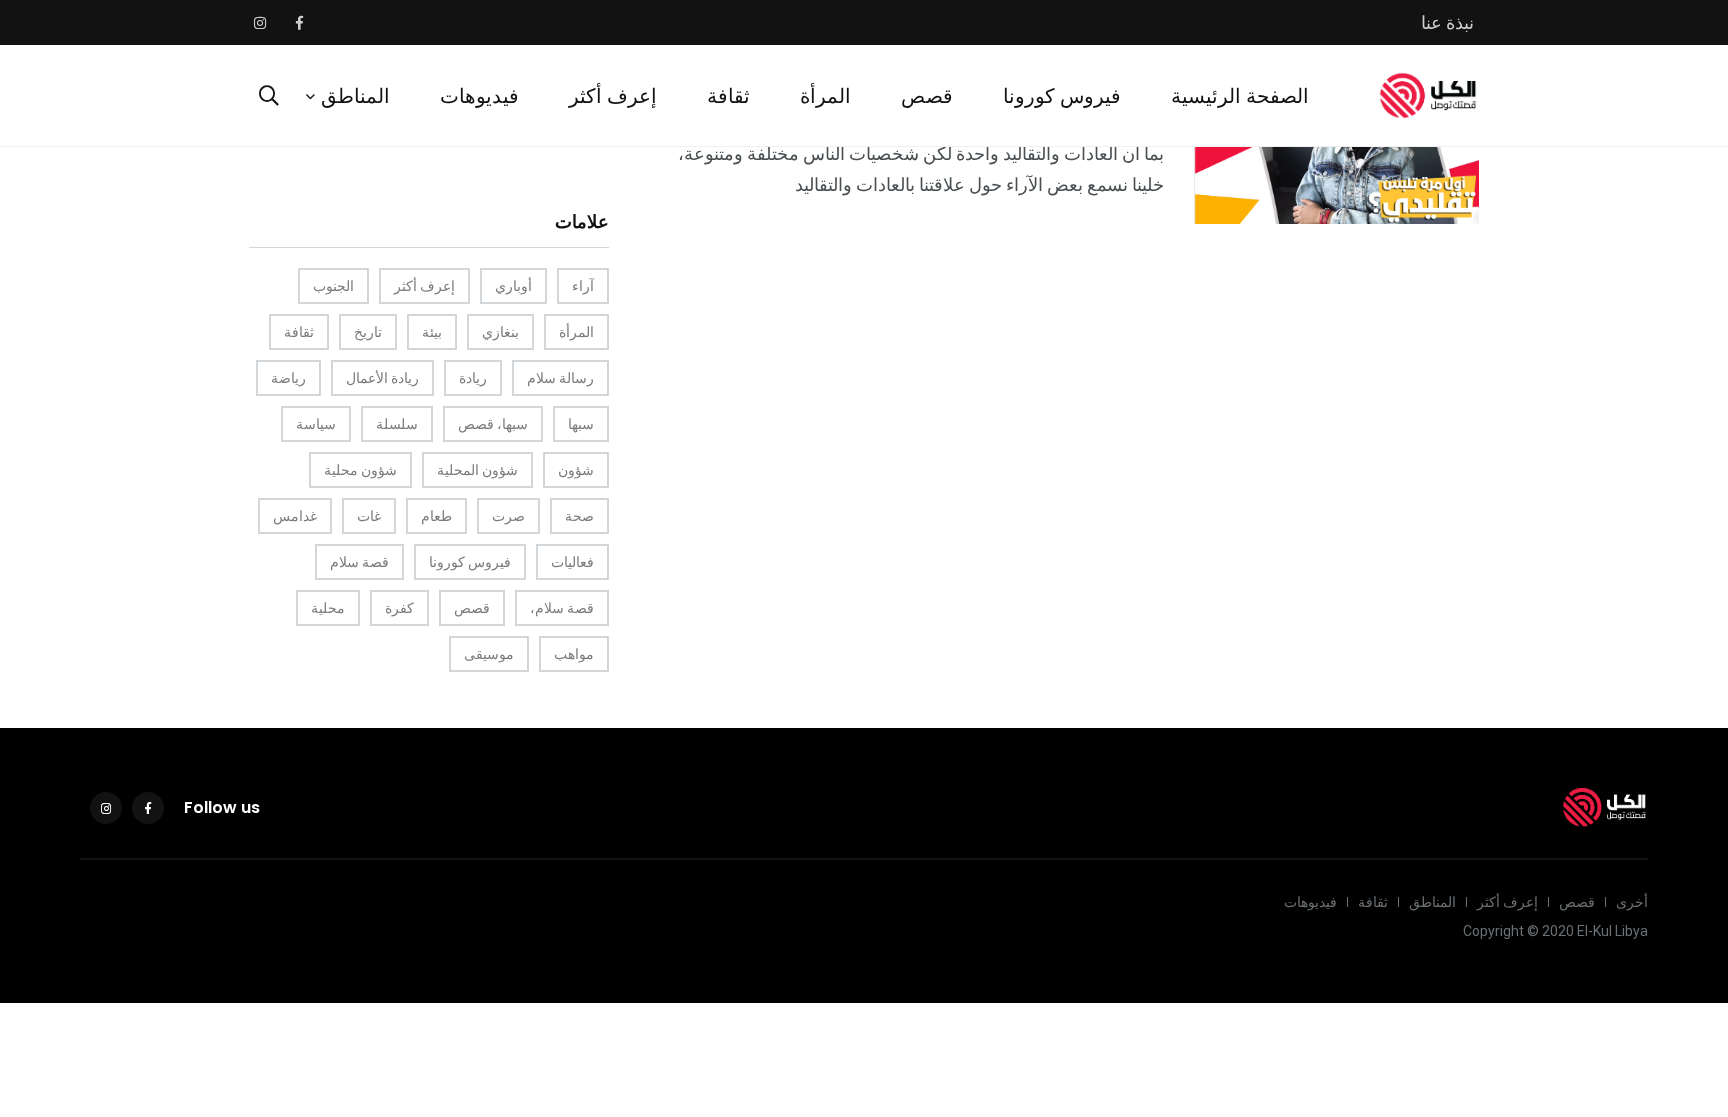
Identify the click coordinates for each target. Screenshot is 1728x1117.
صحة (579, 516)
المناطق (355, 96)
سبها (581, 424)
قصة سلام (359, 562)
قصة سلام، (562, 608)
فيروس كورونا (1062, 96)
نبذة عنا (1447, 22)
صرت (508, 516)
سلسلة (397, 424)
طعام (436, 516)
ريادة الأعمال (382, 378)
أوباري (513, 286)
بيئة (432, 332)
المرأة (825, 96)
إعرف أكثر (613, 96)
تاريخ (368, 332)
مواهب (574, 654)
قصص (927, 96)
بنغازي (500, 332)
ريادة (473, 378)
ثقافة (728, 96)
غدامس (295, 516)
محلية (328, 608)
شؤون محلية (360, 470)
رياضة (288, 378)
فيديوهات (479, 96)
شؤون (576, 470)
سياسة (316, 424)
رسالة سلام (560, 378)
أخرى (1632, 902)
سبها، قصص (493, 424)
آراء (583, 286)
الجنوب (333, 286)
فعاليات (572, 562)
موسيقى (489, 654)
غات (369, 516)
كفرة (399, 608)
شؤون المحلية (477, 470)
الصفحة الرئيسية (1240, 96)
